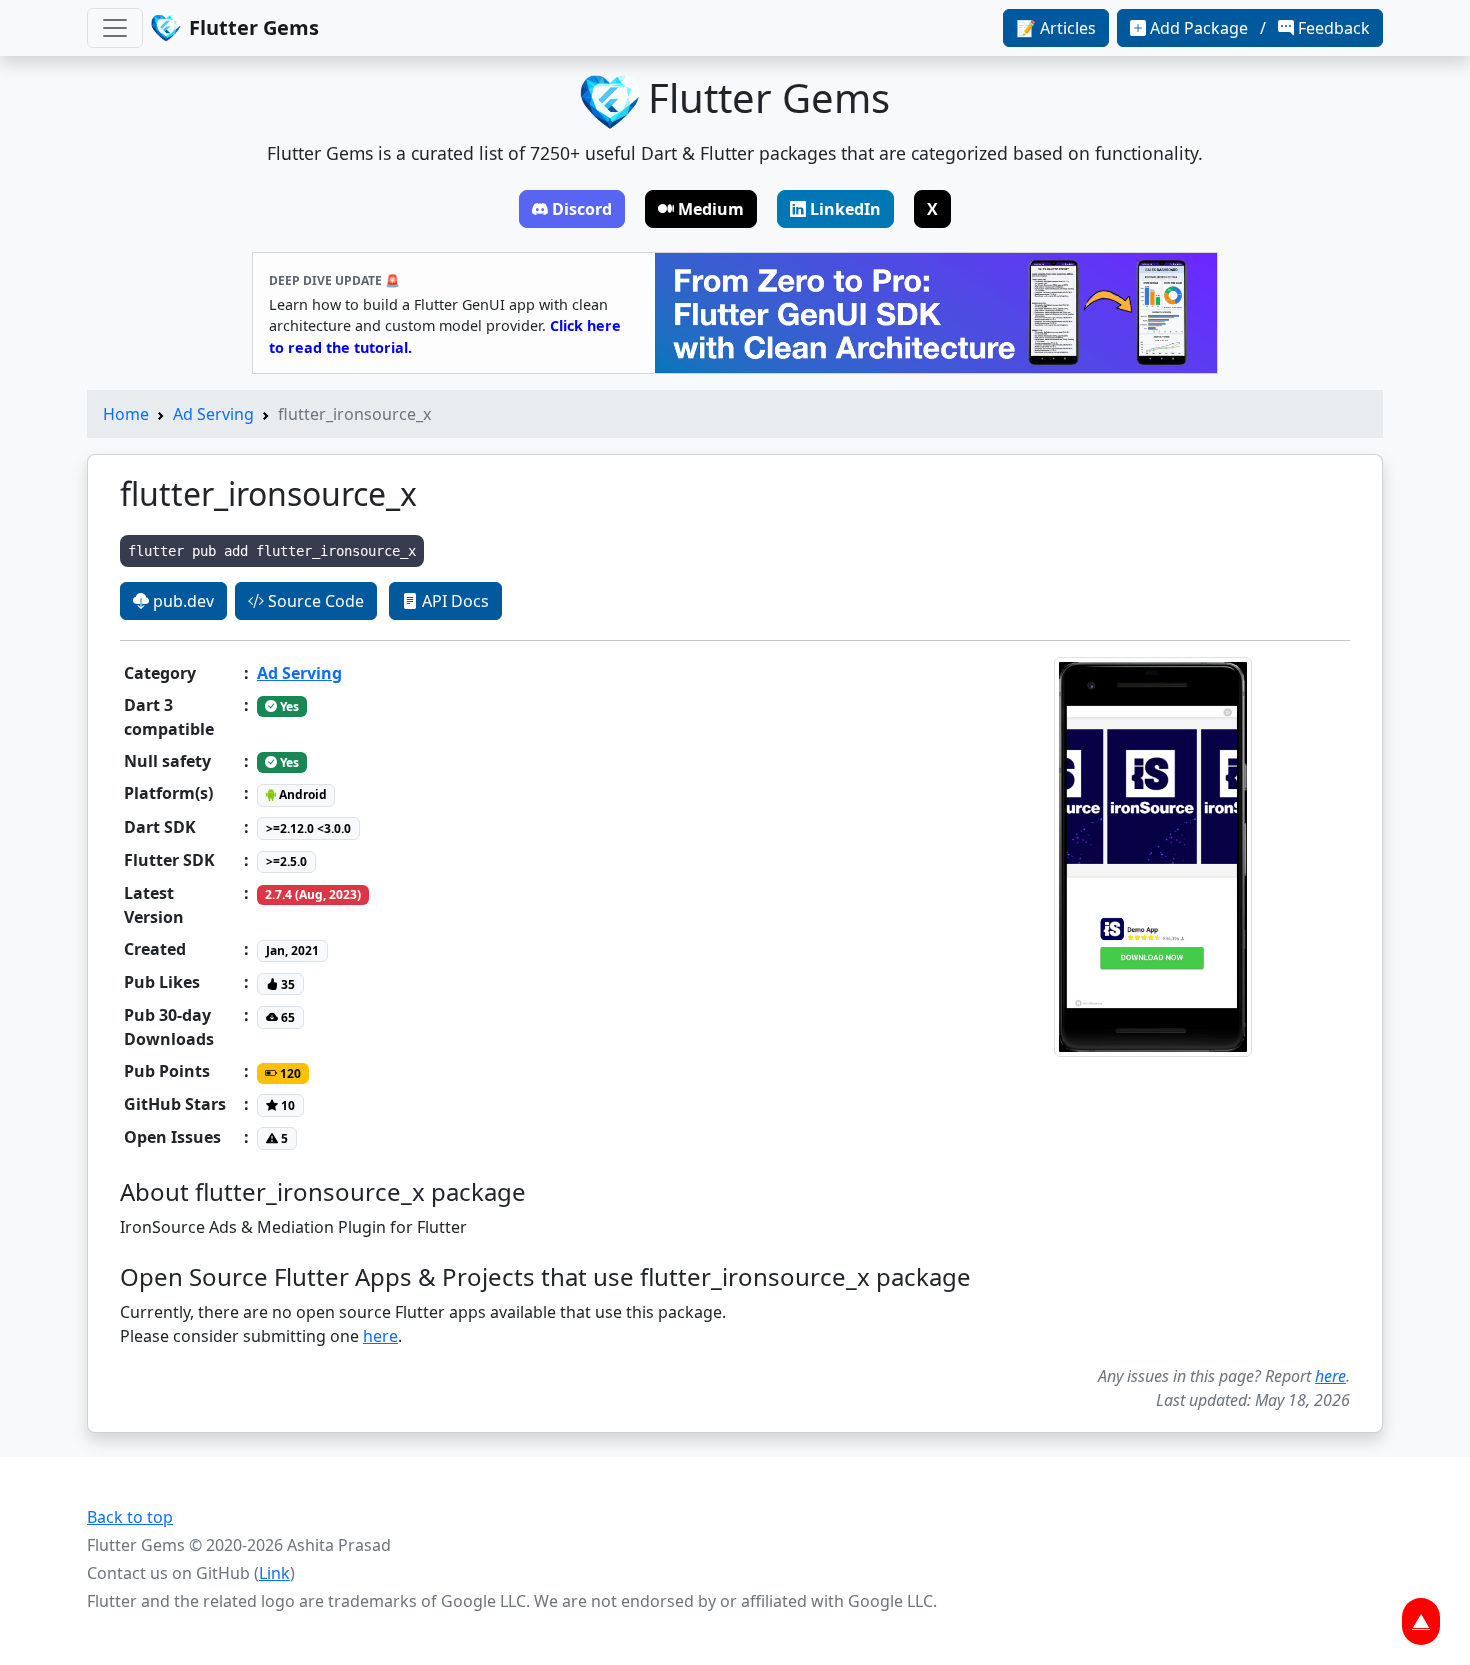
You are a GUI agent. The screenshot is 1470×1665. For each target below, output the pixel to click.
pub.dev (181, 601)
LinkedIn (845, 209)
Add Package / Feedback (1260, 28)
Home (126, 414)
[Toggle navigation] (115, 28)
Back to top (130, 1517)
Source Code (314, 601)
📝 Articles (1056, 28)
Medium (711, 209)
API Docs (453, 601)
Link (274, 1573)
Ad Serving (213, 414)
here (380, 1336)
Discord (582, 209)
